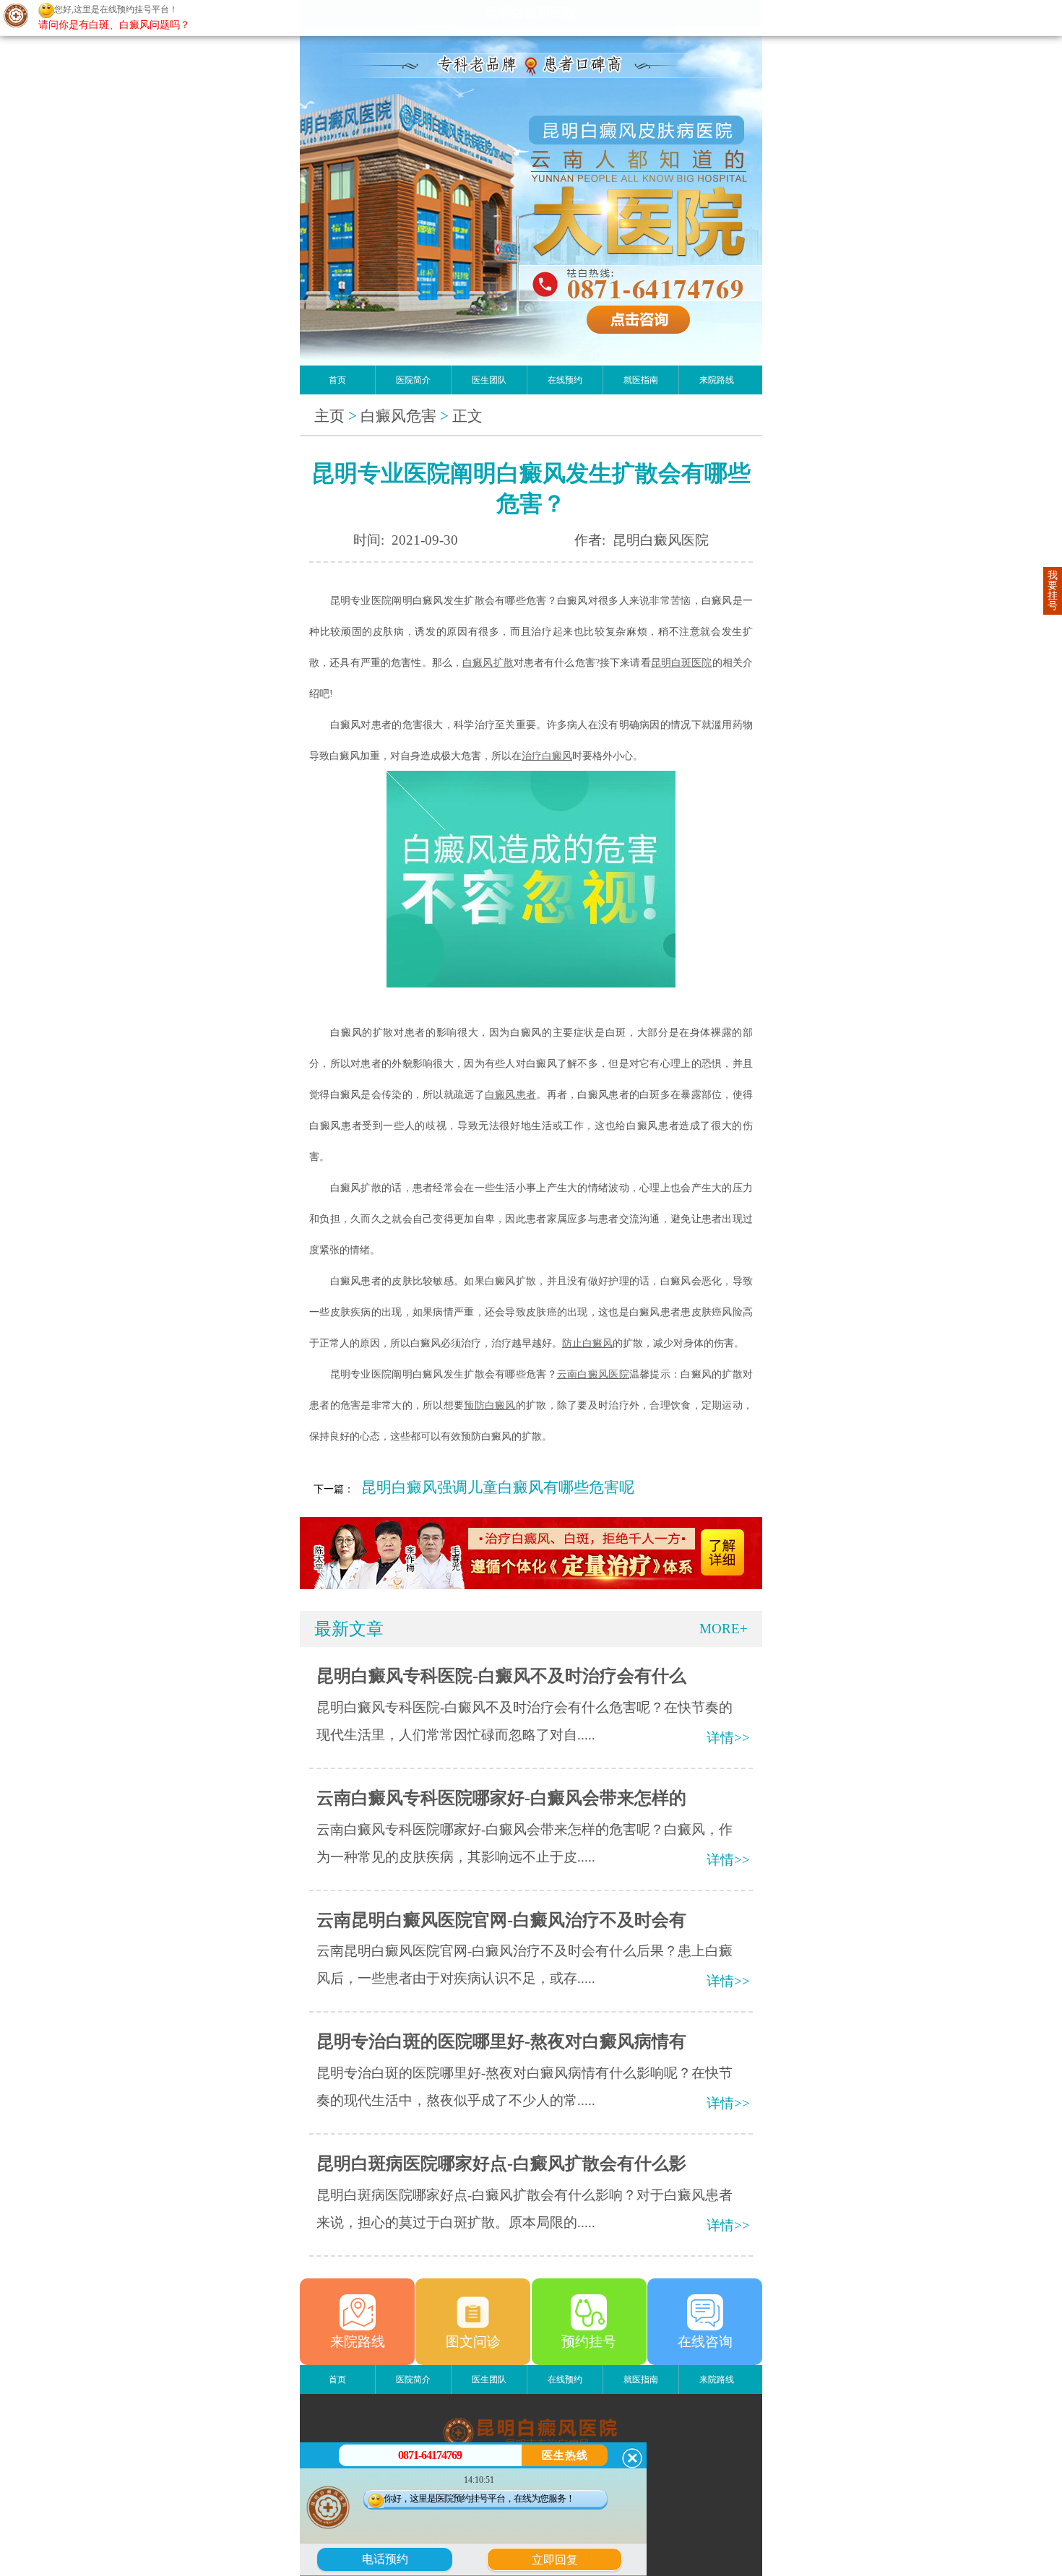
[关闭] (632, 2458)
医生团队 (489, 380)
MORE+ (724, 1629)
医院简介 (413, 380)
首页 (337, 380)
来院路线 (717, 380)
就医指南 (641, 380)
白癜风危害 (398, 416)
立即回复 (560, 2558)
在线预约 (565, 380)
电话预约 (385, 2559)
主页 (329, 416)
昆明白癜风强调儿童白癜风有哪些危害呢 (498, 1487)
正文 (467, 416)
